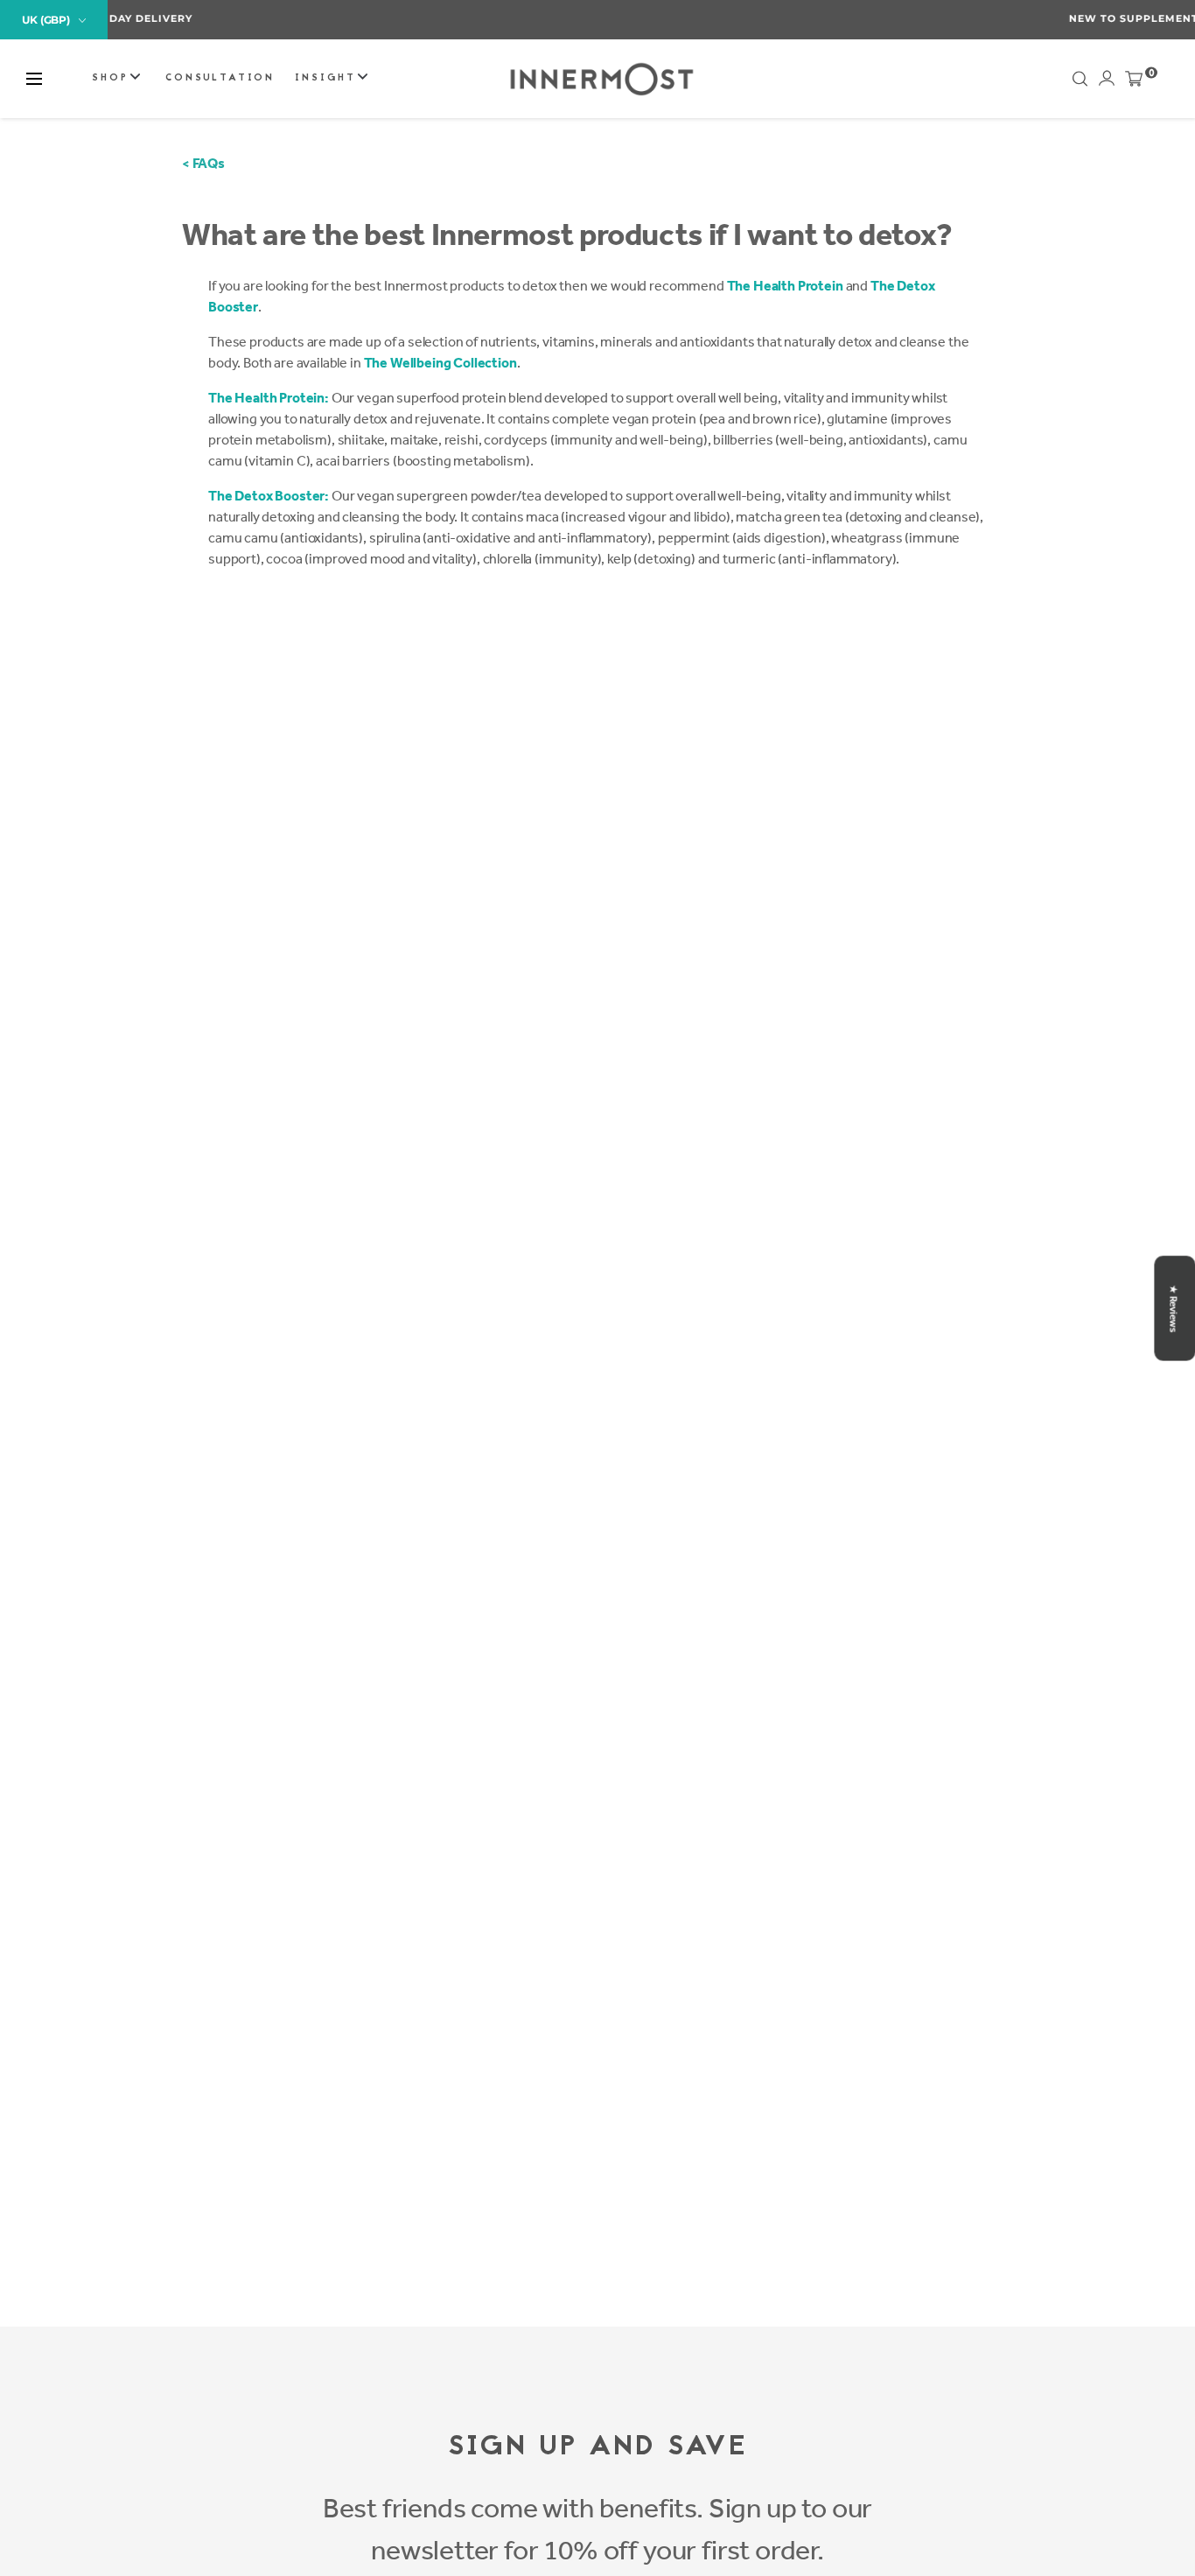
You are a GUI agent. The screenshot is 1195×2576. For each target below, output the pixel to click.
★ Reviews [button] (1173, 1308)
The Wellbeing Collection (440, 363)
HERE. (691, 18)
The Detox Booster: (269, 496)
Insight (328, 78)
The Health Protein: (269, 398)
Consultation (220, 78)
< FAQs (203, 163)
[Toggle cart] (1134, 82)
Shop (113, 78)
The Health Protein (785, 286)
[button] (34, 79)
